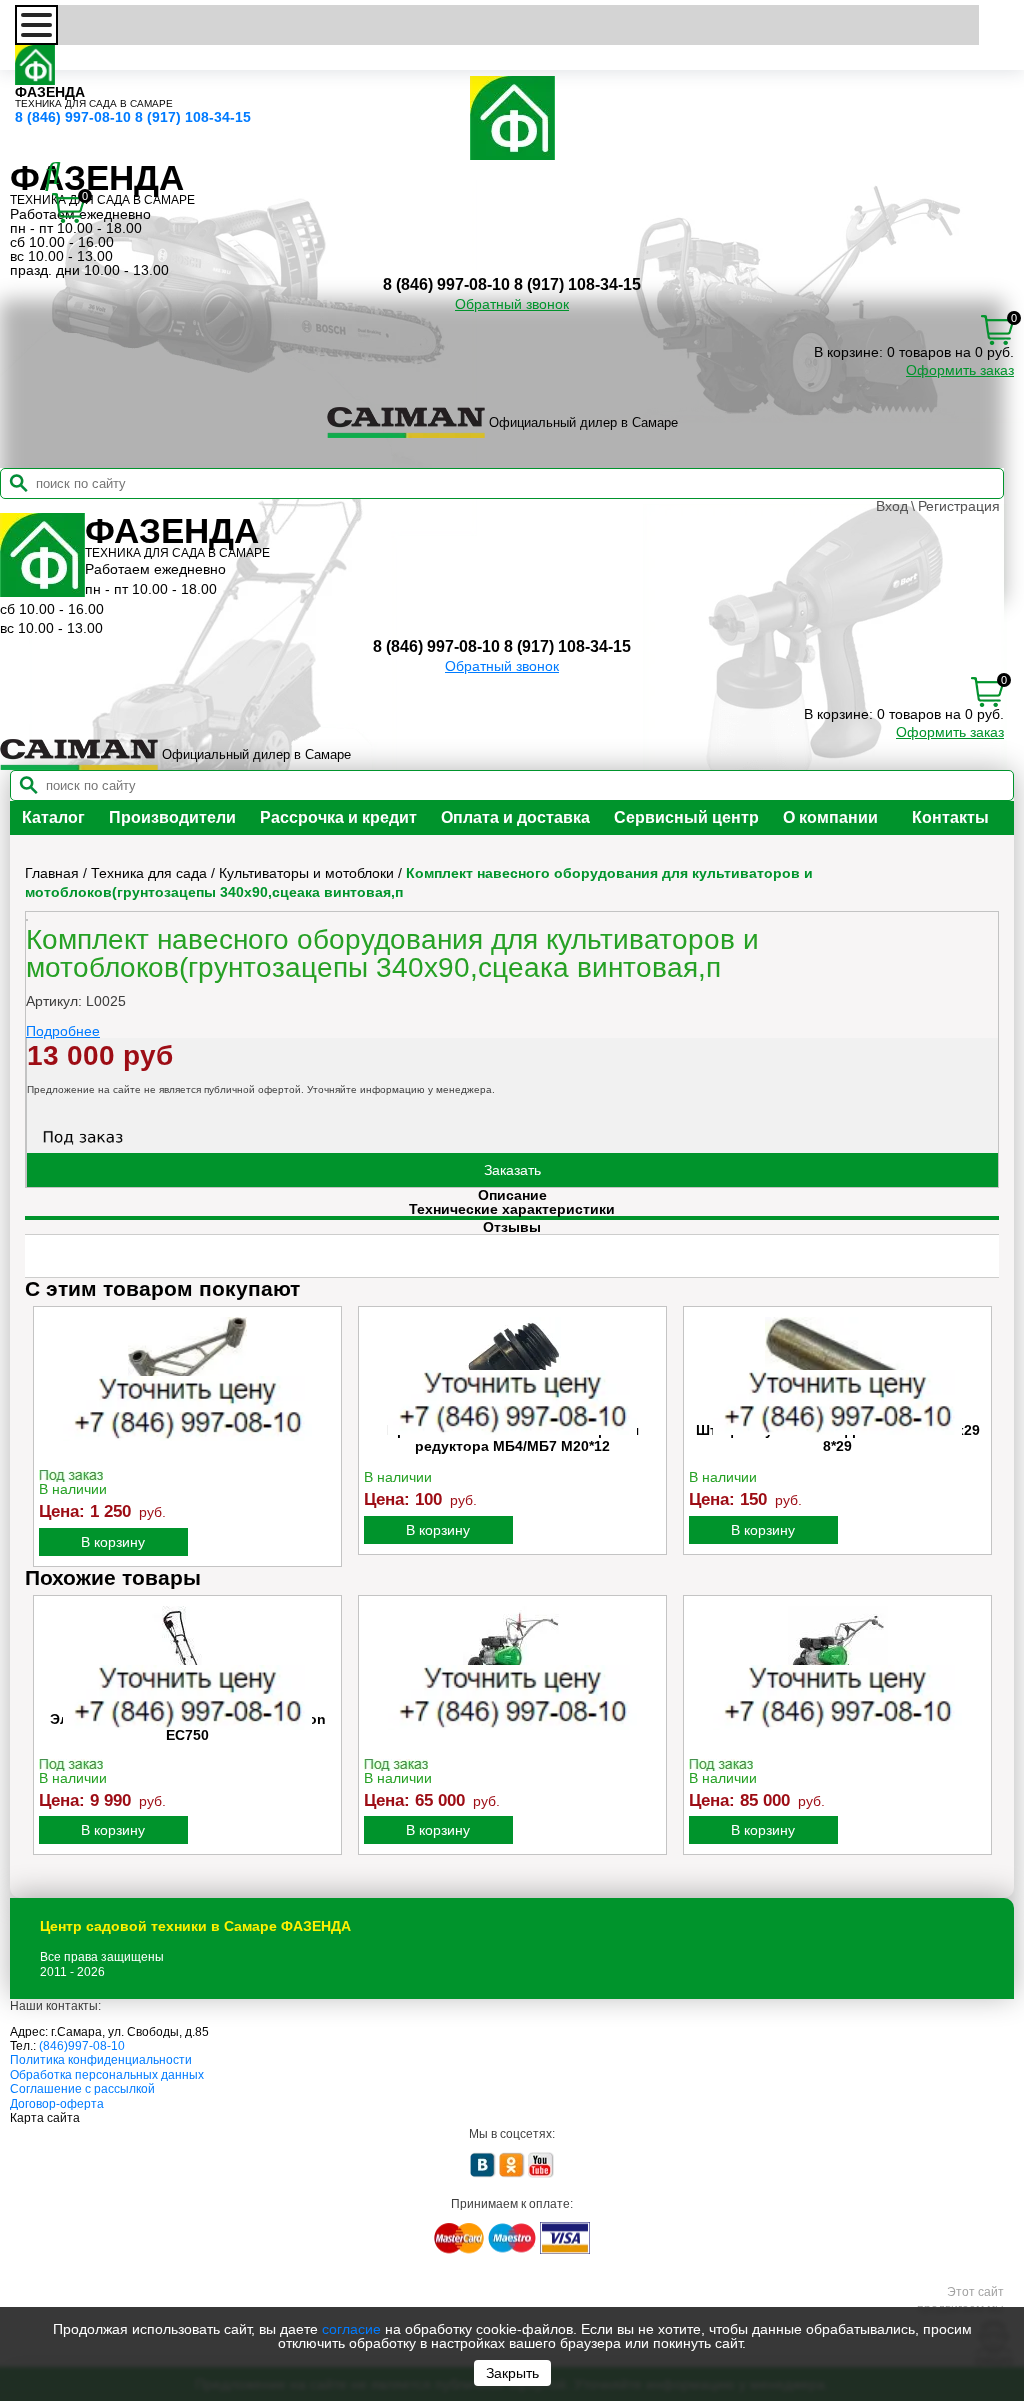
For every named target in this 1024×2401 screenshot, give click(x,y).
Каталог (53, 817)
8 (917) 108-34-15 (193, 117)
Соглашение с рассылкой (82, 2089)
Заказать (512, 1170)
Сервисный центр (686, 817)
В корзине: (848, 352)
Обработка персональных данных (107, 2075)
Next (982, 1436)
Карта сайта (45, 2118)
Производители (172, 817)
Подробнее (63, 1031)
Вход (892, 506)
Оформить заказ (960, 370)
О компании (830, 817)
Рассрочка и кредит (338, 817)
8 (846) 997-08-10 (73, 117)
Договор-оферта (57, 2104)
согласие (351, 2329)
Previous (42, 1436)
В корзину (113, 1542)
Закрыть (512, 2373)
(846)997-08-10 (82, 2046)
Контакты (950, 817)
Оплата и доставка (515, 817)
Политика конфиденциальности (101, 2060)
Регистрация (959, 506)
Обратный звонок (512, 304)
